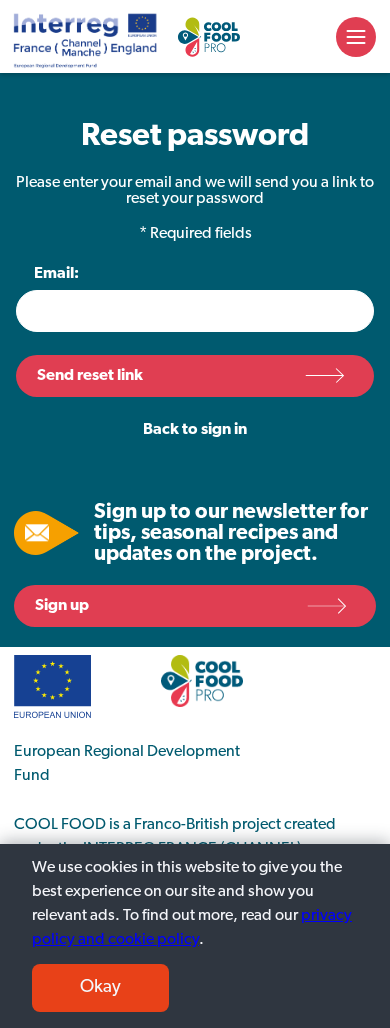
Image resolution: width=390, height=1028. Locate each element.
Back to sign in (195, 430)
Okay (100, 988)
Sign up (62, 606)
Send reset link (90, 376)
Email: (56, 274)
